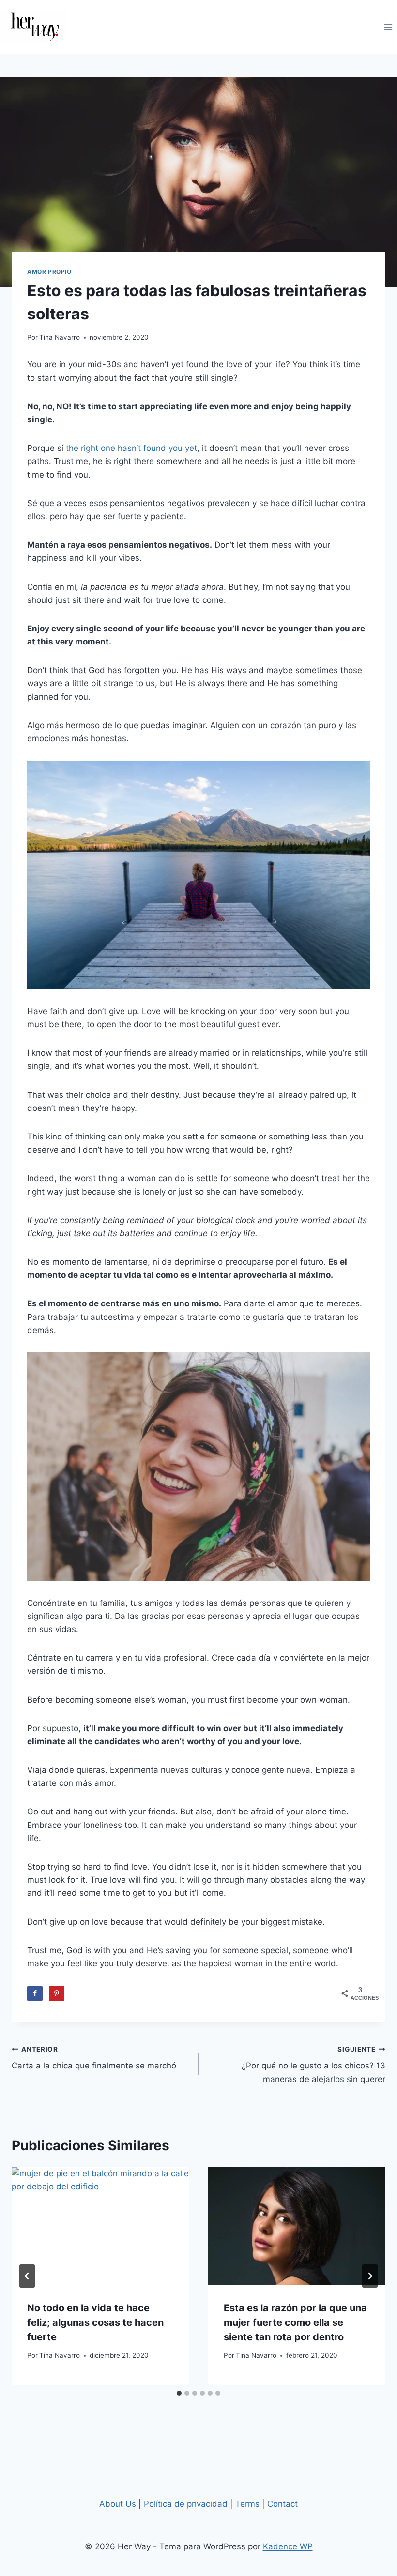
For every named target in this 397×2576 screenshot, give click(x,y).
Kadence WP (288, 2546)
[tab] (179, 2393)
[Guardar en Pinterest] (57, 1993)
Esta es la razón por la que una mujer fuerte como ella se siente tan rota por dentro (295, 2322)
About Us (118, 2504)
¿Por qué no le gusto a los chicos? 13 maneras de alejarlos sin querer (313, 2065)
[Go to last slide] (27, 2276)
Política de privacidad (186, 2504)
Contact (282, 2504)
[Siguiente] (370, 2276)
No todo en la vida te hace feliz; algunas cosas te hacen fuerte (95, 2322)
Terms (247, 2504)
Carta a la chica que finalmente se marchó (94, 2058)
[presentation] (100, 2226)
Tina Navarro (60, 337)
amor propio (49, 272)
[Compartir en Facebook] (35, 1993)
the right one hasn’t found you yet (130, 448)
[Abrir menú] (388, 27)
